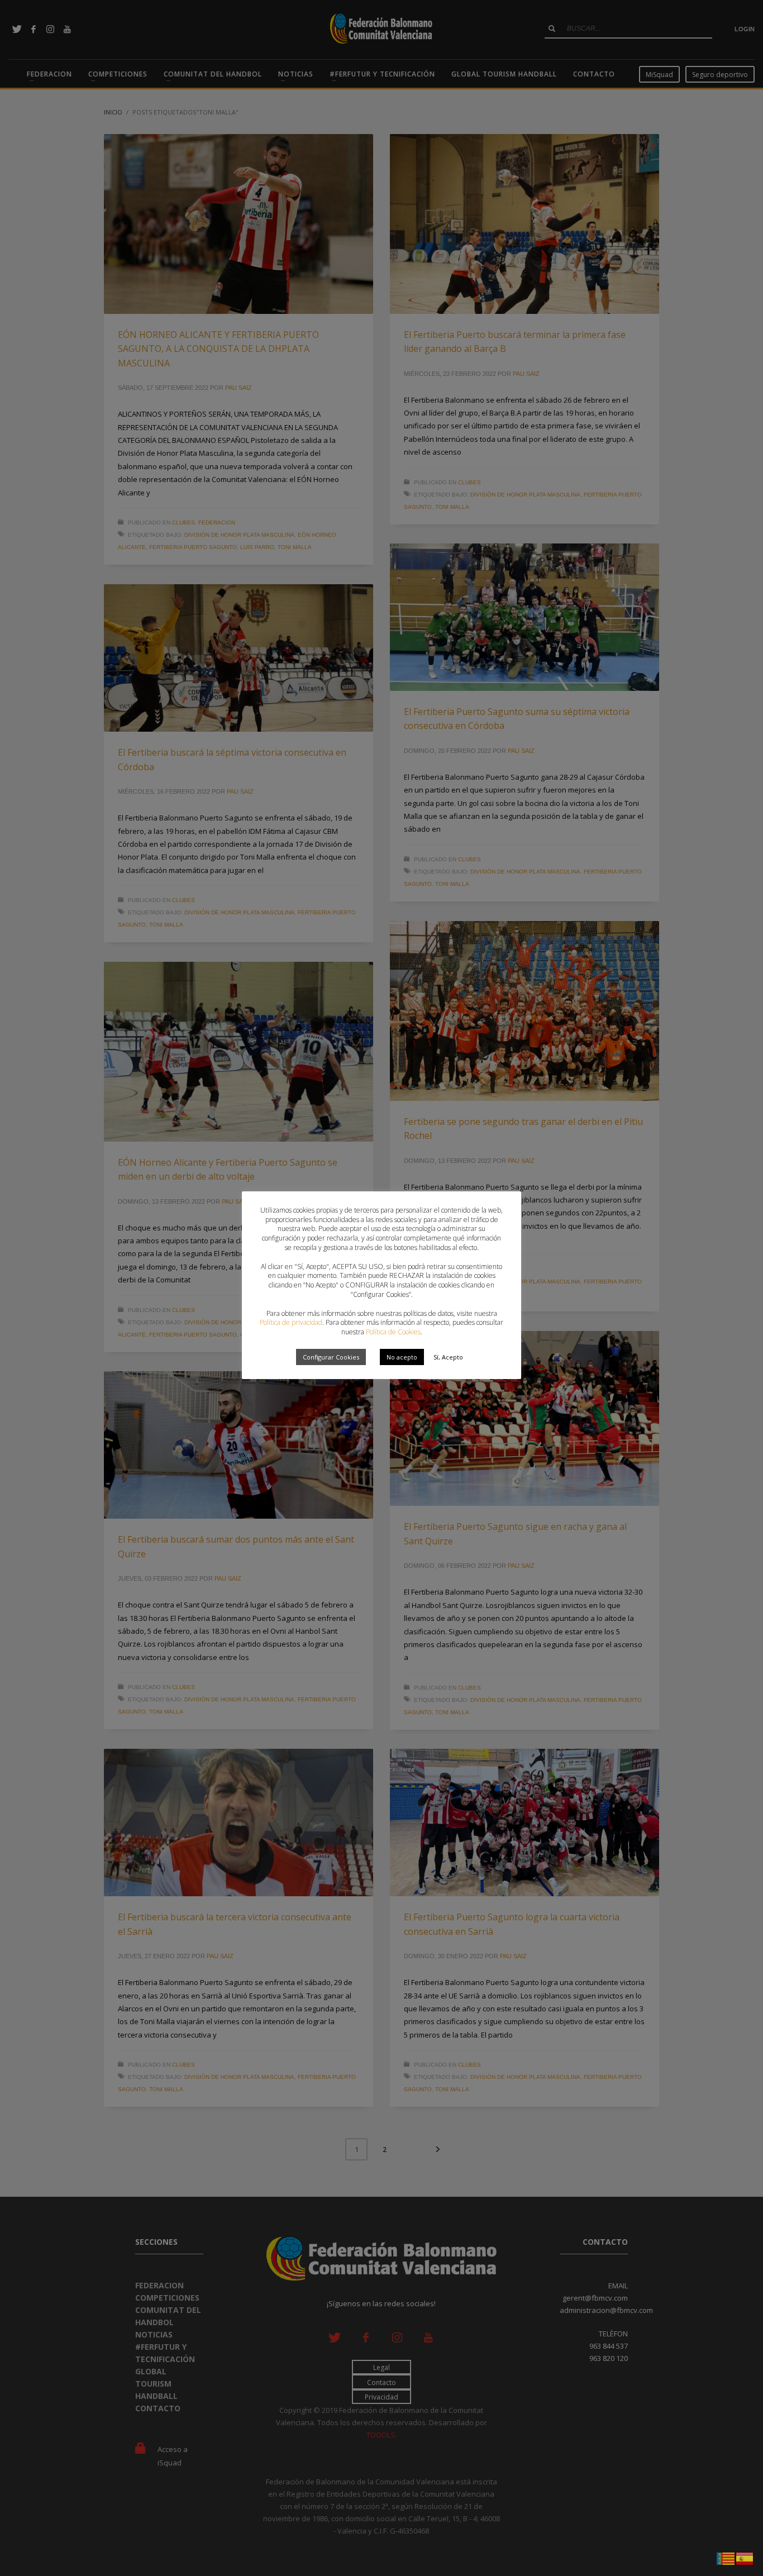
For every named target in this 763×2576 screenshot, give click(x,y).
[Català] (726, 2558)
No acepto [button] (402, 1357)
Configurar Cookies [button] (331, 1357)
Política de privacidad (291, 1322)
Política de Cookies (393, 1332)
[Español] (745, 2558)
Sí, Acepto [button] (448, 1357)
